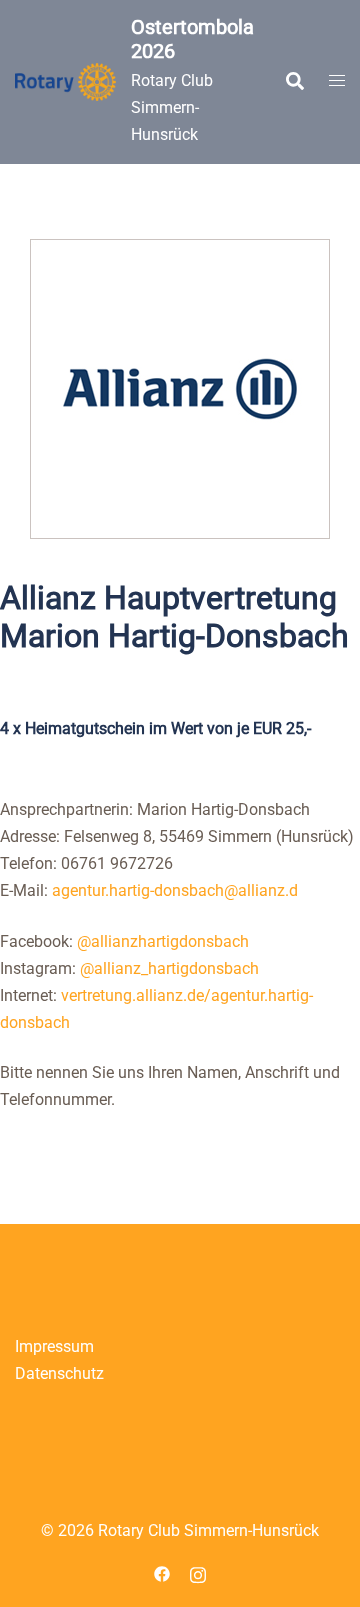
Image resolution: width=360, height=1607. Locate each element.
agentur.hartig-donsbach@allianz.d (175, 890)
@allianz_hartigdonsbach (169, 968)
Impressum (54, 1346)
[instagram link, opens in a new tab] (198, 1572)
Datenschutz (59, 1373)
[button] (294, 82)
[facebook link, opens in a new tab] (162, 1572)
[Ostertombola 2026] (65, 82)
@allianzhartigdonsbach (163, 941)
